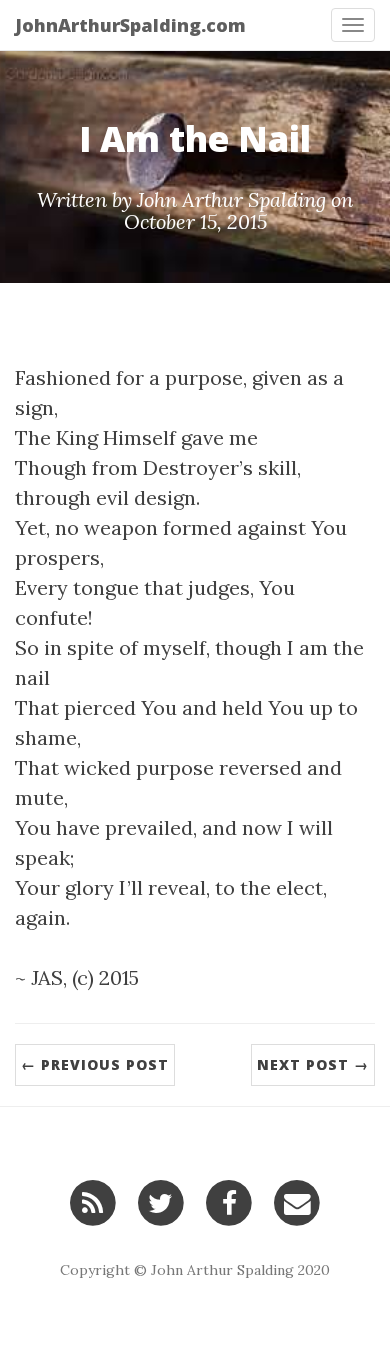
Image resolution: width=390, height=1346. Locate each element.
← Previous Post (95, 1064)
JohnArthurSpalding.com (130, 25)
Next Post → (313, 1064)
